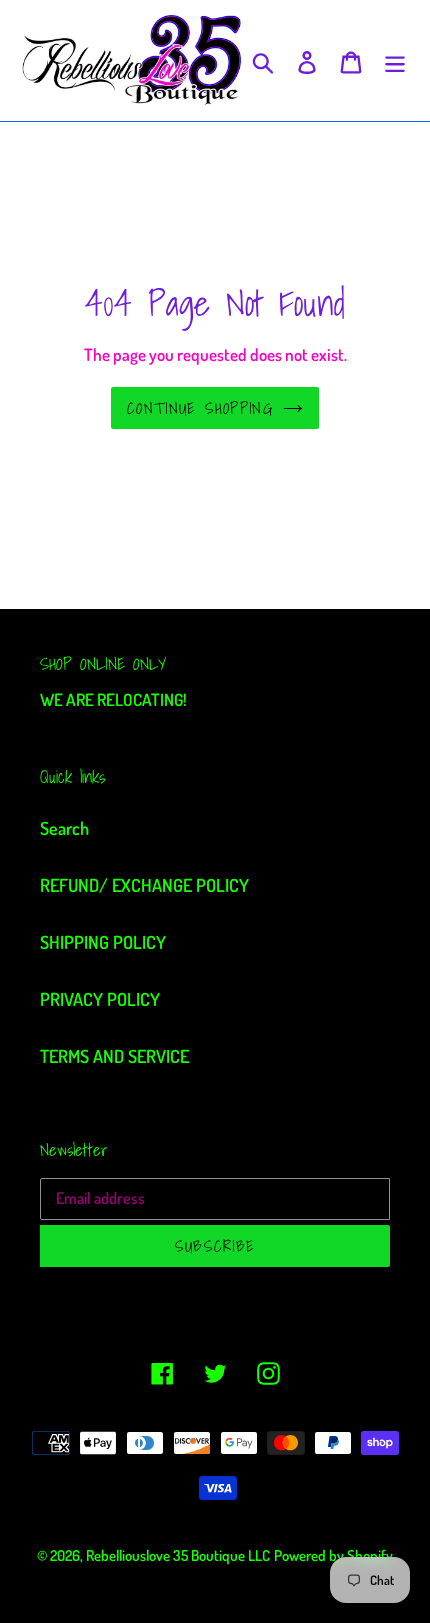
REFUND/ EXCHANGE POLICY (144, 885)
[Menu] (395, 60)
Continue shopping (200, 408)
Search (64, 828)
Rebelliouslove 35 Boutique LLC (178, 1555)
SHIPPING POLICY (103, 942)
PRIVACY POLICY (100, 999)
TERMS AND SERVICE (114, 1056)
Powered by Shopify (333, 1555)
